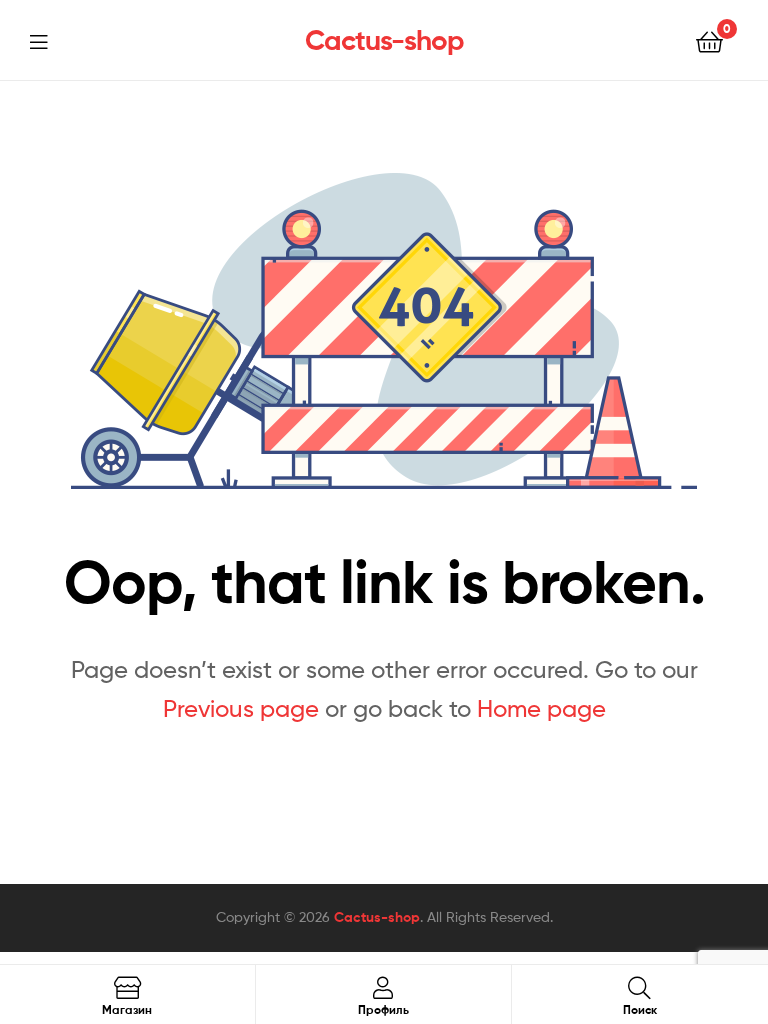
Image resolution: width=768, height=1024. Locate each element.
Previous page (241, 708)
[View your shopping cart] (709, 40)
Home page (541, 708)
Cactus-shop (384, 40)
